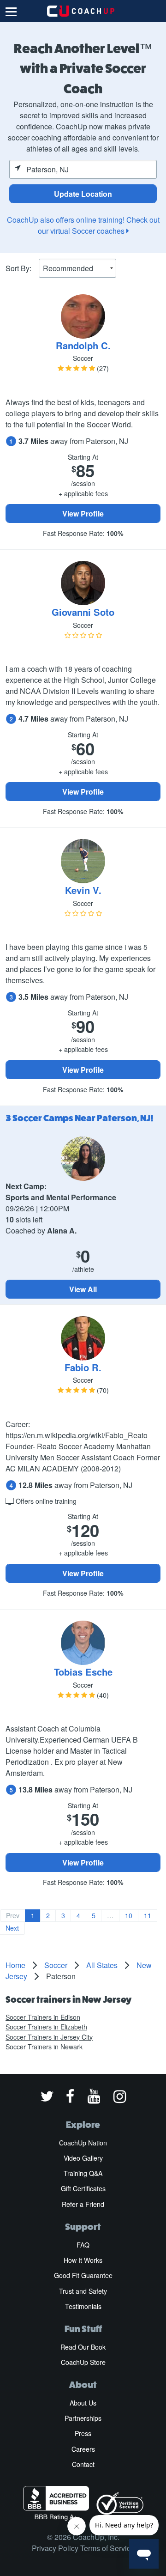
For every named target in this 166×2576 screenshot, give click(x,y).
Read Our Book (83, 2347)
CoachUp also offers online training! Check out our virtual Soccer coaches (83, 225)
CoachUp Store (83, 2362)
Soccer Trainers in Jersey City (49, 2037)
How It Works (83, 2260)
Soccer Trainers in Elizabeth (46, 2027)
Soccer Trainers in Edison (43, 2017)
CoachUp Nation (83, 2143)
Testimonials (83, 2306)
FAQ (83, 2245)
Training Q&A (83, 2173)
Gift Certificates (83, 2188)
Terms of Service (107, 2548)
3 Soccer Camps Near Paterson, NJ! (80, 1118)
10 (129, 1915)
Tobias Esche (83, 1672)
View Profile (83, 513)
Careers (83, 2449)
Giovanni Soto (83, 612)
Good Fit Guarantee (83, 2275)
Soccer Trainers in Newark (44, 2047)
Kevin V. (83, 890)
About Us (83, 2403)
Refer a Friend (83, 2204)
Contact (83, 2464)
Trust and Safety (83, 2291)
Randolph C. (83, 345)
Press (83, 2433)
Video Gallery (83, 2158)
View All (83, 1289)
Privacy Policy (55, 2548)
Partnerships (83, 2418)
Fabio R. (83, 1367)
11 (148, 1915)
